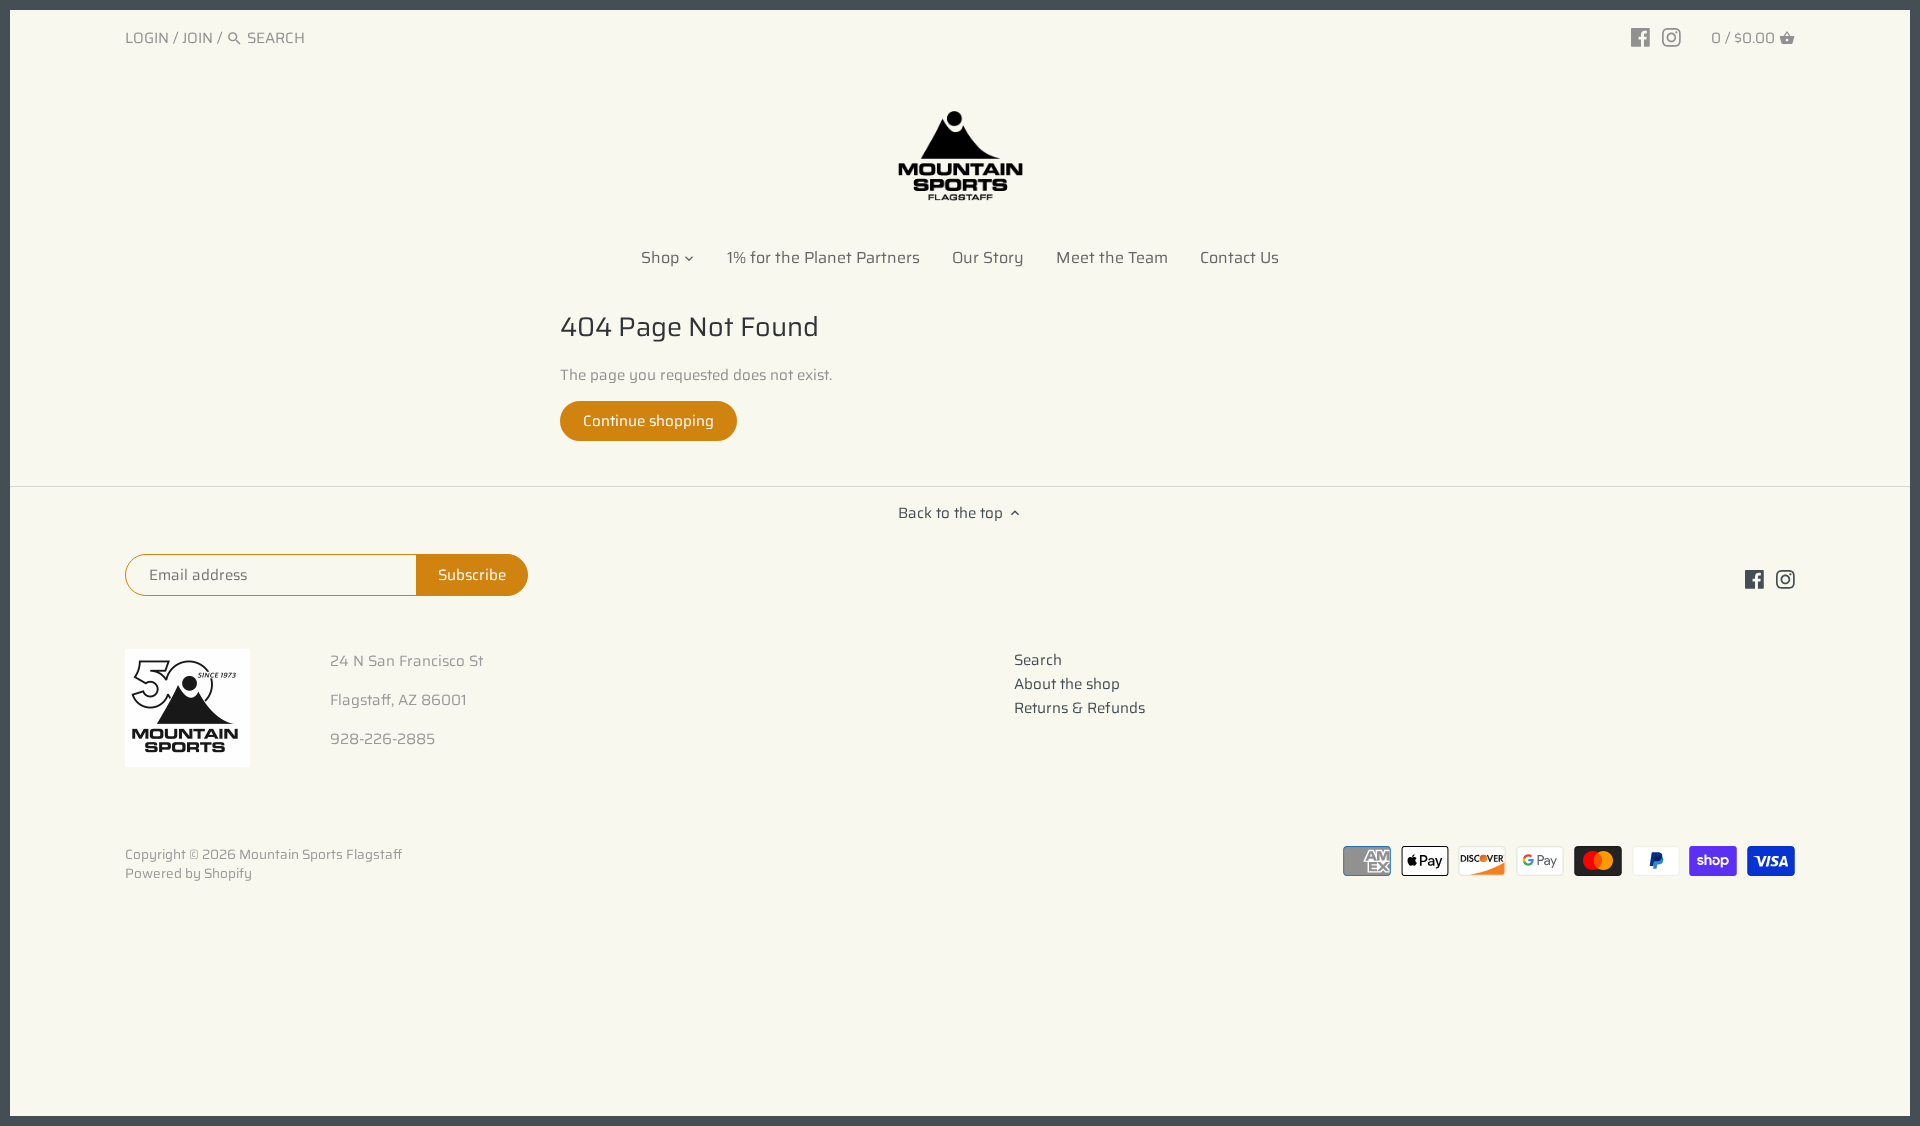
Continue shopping (648, 421)
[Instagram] (1671, 37)
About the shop (1067, 684)
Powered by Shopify (188, 873)
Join (197, 38)
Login (147, 38)
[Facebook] (1640, 37)
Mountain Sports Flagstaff (320, 854)
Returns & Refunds (1079, 708)
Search (1038, 660)
